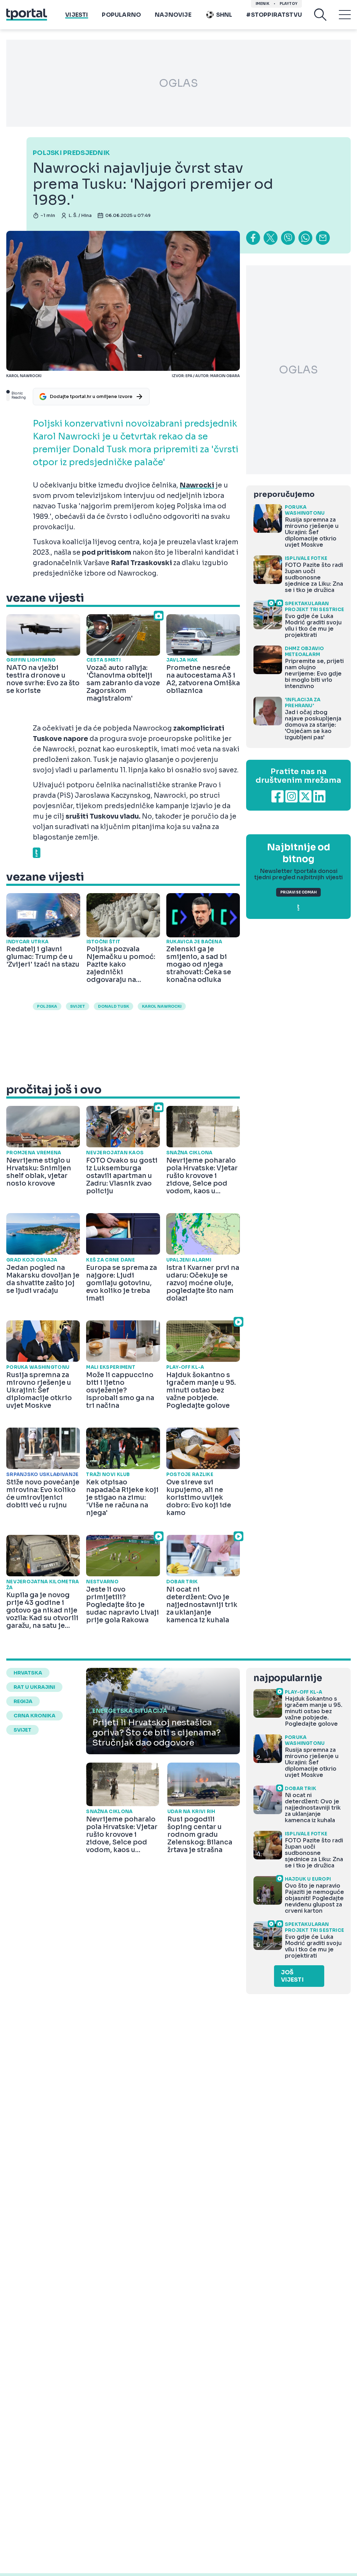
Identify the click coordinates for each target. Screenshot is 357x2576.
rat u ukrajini (34, 1687)
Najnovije (173, 15)
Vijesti (77, 15)
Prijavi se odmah (298, 892)
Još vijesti (292, 1976)
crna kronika (35, 1716)
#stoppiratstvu (274, 15)
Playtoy (288, 4)
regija (23, 1701)
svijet (78, 1006)
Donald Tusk (113, 1006)
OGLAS (178, 83)
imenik (263, 4)
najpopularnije (288, 1678)
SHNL (224, 15)
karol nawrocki (162, 1006)
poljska (47, 1006)
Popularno (121, 15)
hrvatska (28, 1673)
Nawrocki (197, 485)
